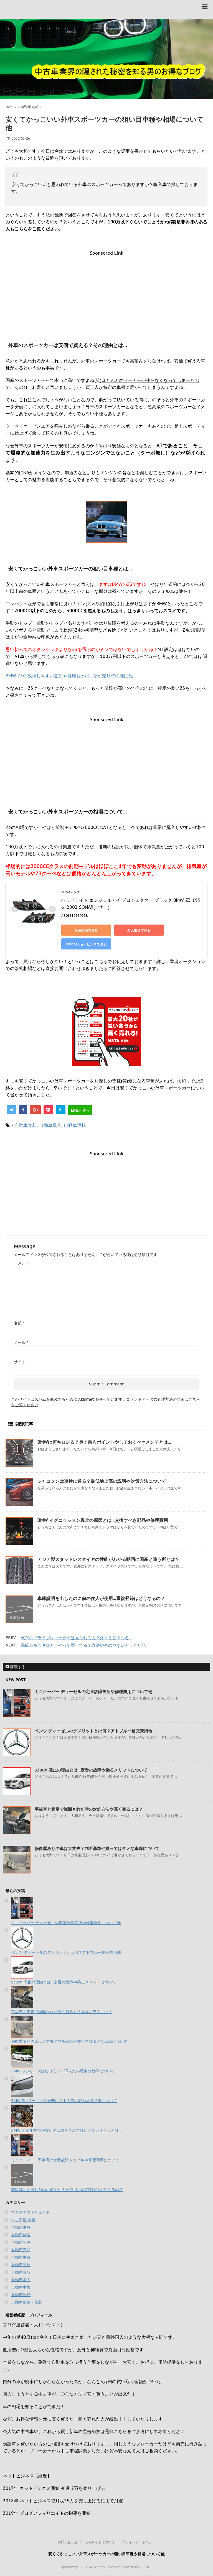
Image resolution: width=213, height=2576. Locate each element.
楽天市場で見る (139, 930)
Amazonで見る (86, 930)
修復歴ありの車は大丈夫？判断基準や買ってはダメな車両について (97, 1848)
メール (21, 1342)
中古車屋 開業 (23, 2220)
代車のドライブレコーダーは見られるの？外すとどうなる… (76, 1638)
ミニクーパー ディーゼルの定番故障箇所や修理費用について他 (93, 1692)
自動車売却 (26, 1125)
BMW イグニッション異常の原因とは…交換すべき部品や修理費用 (103, 1520)
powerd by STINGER (138, 2567)
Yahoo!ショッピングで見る (86, 944)
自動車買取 (21, 2272)
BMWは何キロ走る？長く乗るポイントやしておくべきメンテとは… (104, 1442)
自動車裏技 (21, 2265)
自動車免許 (21, 2242)
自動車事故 (21, 2227)
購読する (17, 1667)
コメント (22, 1263)
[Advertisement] (106, 295)
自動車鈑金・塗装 (27, 2302)
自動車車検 (21, 2287)
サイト (20, 1362)
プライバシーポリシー (139, 2542)
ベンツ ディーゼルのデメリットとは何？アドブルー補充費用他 (93, 1731)
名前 (19, 1323)
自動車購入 (50, 1125)
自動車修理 (21, 2235)
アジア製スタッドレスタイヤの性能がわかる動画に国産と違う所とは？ (108, 1559)
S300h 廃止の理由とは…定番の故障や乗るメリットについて (91, 1770)
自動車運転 (75, 1125)
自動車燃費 (21, 2257)
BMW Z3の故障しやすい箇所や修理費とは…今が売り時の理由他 (69, 676)
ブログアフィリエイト (31, 2212)
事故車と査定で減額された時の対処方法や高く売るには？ (89, 1809)
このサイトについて (100, 2542)
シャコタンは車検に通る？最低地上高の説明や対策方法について (102, 1481)
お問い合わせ (68, 2542)
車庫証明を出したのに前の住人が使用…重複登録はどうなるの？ (101, 1598)
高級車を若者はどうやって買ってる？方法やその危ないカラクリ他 (83, 1645)
